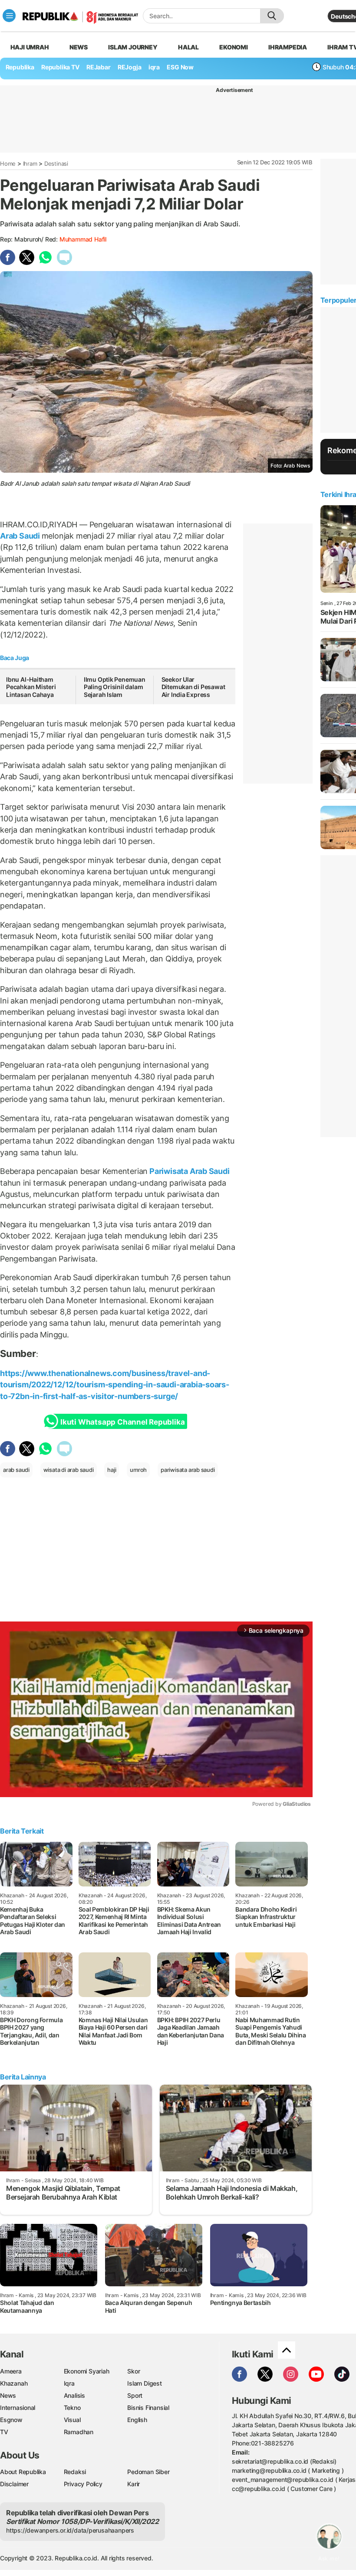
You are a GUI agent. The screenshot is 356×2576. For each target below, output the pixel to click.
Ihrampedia (288, 47)
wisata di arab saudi (69, 1470)
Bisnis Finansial (148, 2408)
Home (8, 163)
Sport (135, 2395)
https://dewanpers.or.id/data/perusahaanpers (70, 2530)
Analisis (74, 2395)
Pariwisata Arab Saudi (188, 1171)
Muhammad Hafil (83, 239)
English (137, 2420)
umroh (138, 1470)
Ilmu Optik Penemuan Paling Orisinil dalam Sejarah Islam (115, 687)
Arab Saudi (21, 536)
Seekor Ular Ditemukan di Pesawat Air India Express (193, 687)
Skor (133, 2371)
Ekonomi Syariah (87, 2371)
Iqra (69, 2383)
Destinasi (56, 163)
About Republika (23, 2472)
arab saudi (16, 1470)
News (79, 47)
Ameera (11, 2371)
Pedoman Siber (148, 2472)
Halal (188, 47)
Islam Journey (133, 47)
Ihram (30, 163)
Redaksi (75, 2472)
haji (112, 1470)
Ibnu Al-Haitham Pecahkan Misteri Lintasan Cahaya (31, 687)
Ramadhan (79, 2432)
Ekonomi (234, 47)
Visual (72, 2420)
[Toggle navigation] (9, 16)
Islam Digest (144, 2383)
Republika (20, 67)
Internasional (18, 2408)
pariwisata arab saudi (188, 1470)
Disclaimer (14, 2484)
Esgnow (11, 2420)
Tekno (72, 2408)
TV (4, 2432)
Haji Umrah (30, 47)
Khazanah (14, 2383)
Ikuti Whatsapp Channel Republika (122, 1422)
